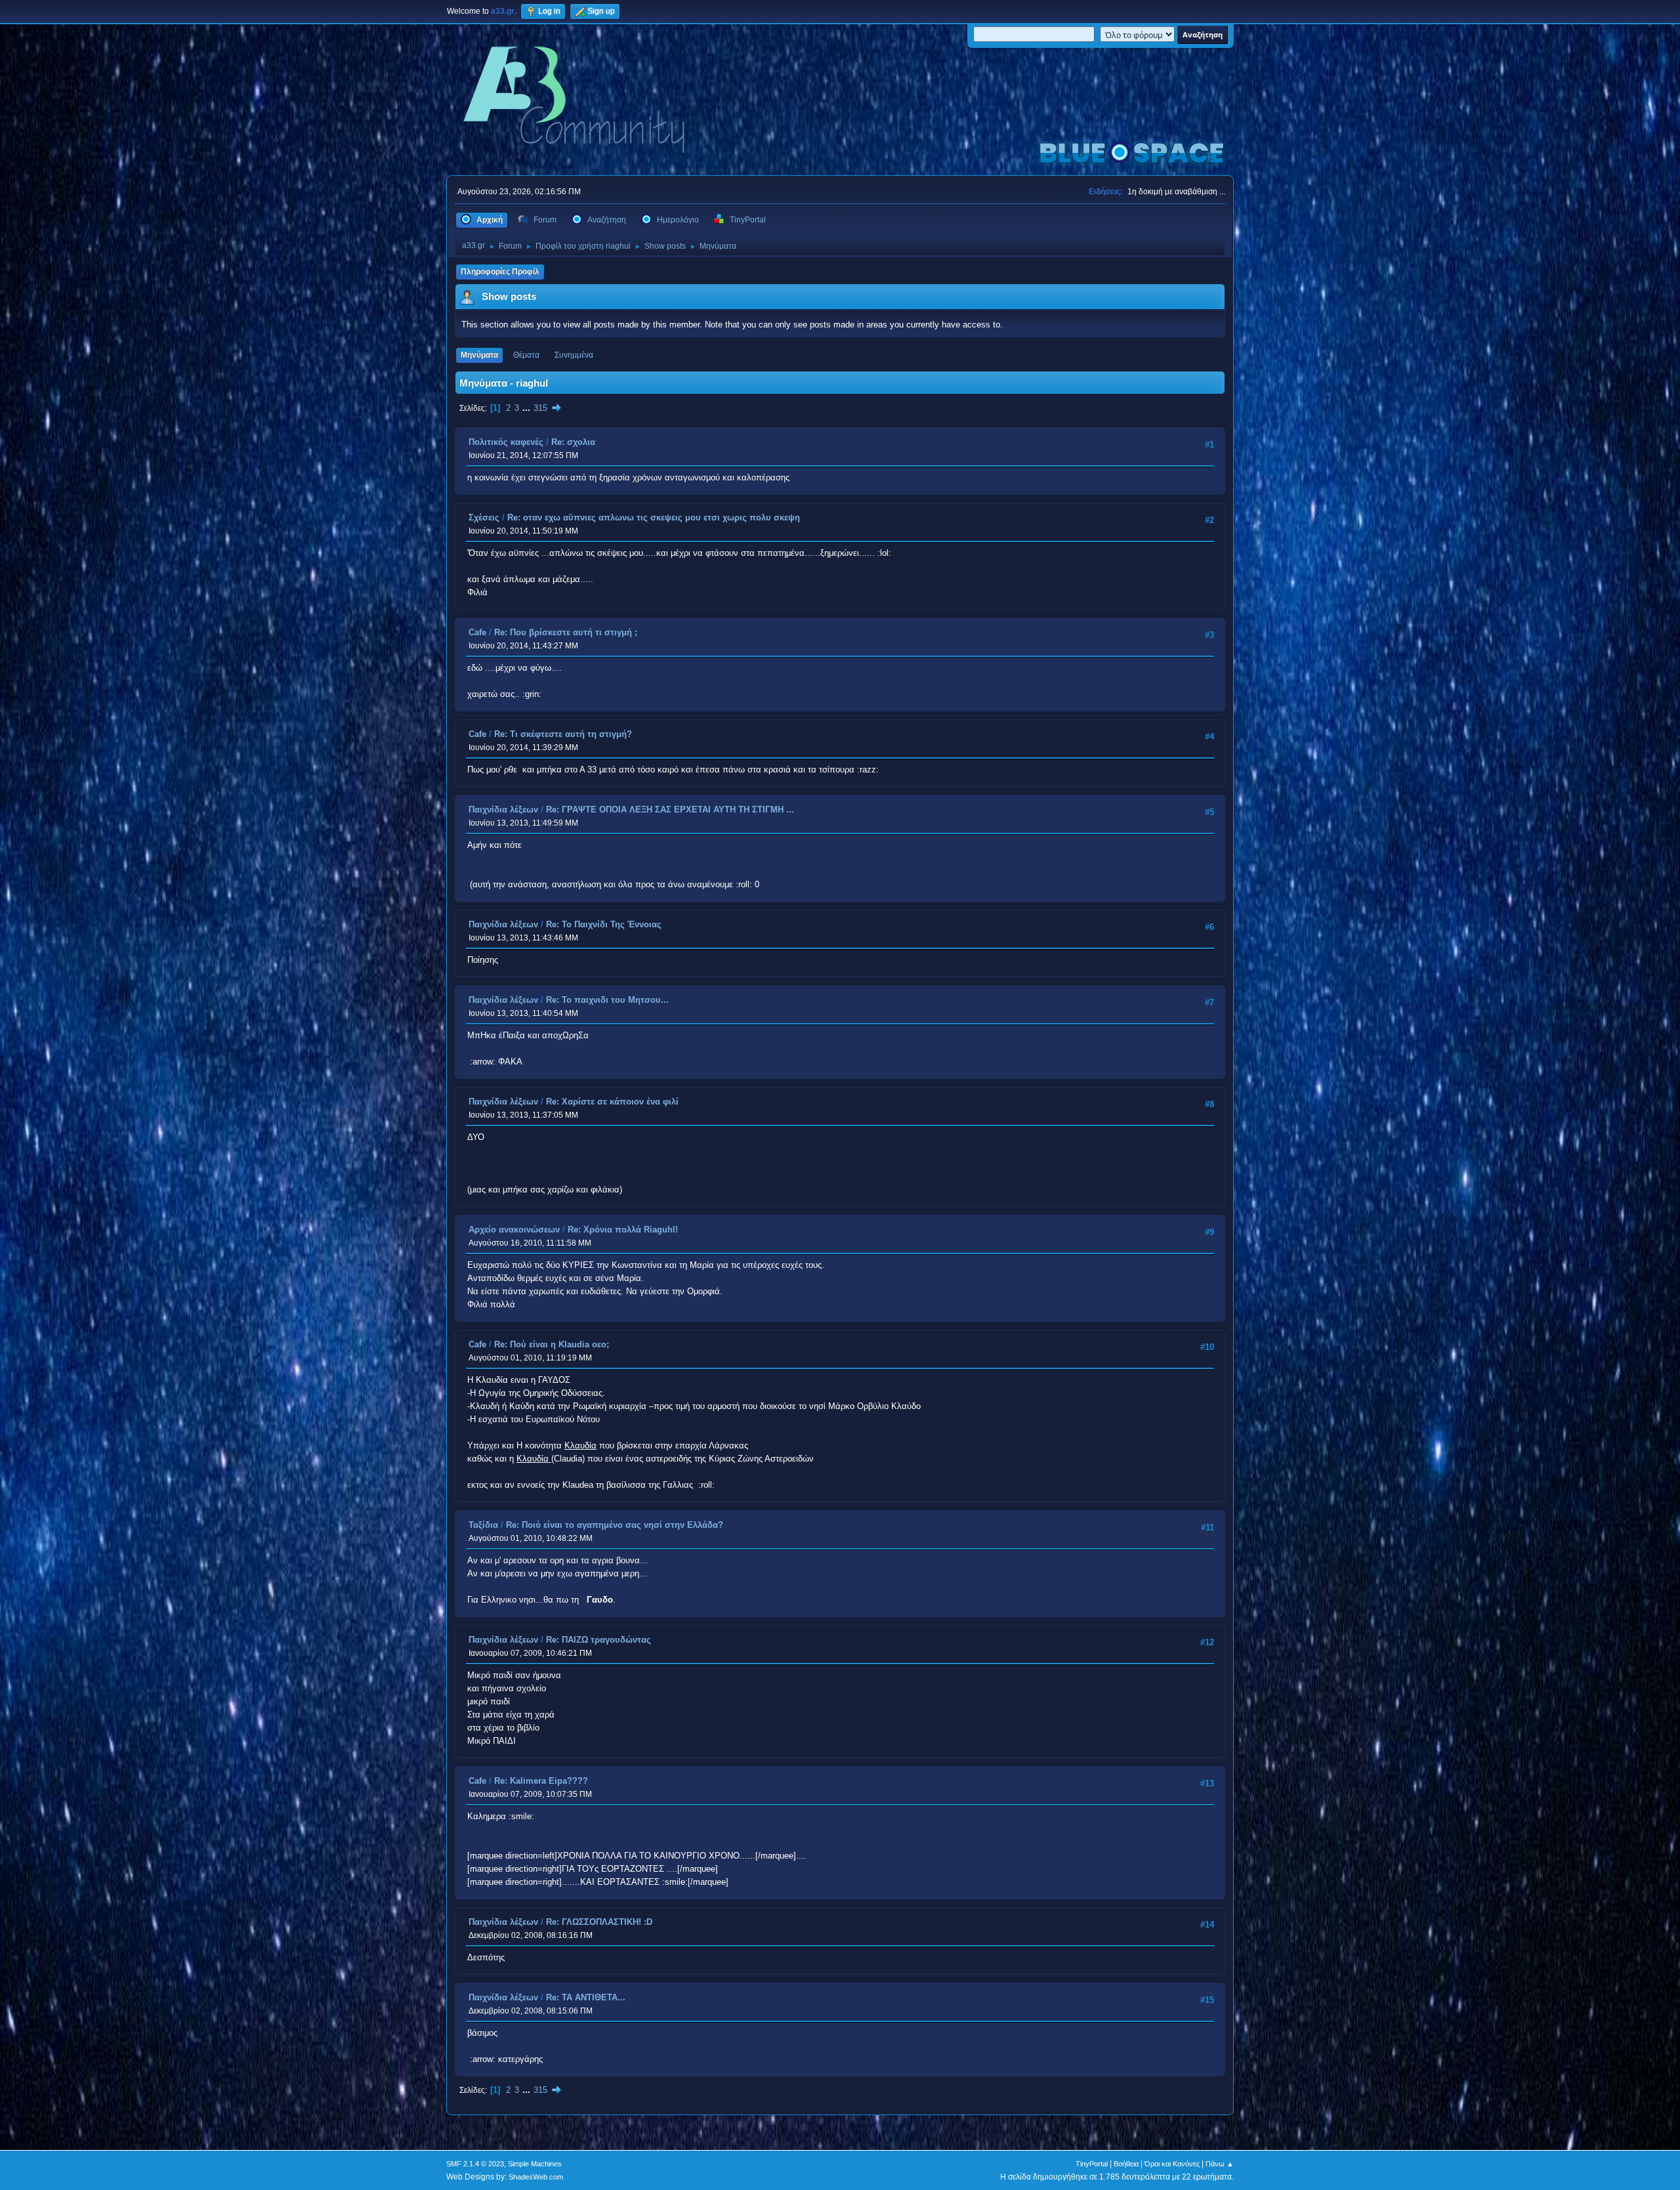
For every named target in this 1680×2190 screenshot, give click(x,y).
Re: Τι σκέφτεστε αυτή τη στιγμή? (563, 734)
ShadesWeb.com (536, 2177)
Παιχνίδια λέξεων (503, 810)
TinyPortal (1092, 2164)
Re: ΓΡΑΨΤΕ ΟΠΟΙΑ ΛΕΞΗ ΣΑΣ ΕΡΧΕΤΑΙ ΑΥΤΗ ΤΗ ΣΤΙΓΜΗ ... (670, 810)
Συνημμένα (574, 355)
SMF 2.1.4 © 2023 (475, 2164)
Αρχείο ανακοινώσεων (514, 1230)
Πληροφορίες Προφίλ (500, 272)
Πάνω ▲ (1220, 2164)
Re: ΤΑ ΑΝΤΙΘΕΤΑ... (586, 1997)
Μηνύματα (479, 355)
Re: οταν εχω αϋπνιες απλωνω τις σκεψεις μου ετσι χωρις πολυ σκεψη (654, 517)
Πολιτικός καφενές (506, 442)
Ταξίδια (483, 1525)
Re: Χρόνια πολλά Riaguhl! (623, 1230)
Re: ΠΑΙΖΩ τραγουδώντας (598, 1640)
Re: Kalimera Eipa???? (541, 1781)
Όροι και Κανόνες (1172, 2164)
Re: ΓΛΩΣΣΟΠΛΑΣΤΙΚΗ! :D (599, 1922)
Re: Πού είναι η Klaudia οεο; (552, 1344)
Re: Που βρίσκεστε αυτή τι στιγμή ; (566, 632)
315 (540, 408)
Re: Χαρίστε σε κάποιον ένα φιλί (612, 1102)
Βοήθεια (1126, 2164)
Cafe (477, 632)
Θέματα (526, 355)
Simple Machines (535, 2164)
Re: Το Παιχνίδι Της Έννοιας (604, 924)
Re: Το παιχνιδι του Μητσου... (607, 1000)
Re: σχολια (573, 442)
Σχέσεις (484, 517)
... (528, 408)
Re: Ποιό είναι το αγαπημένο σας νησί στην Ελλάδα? (615, 1525)
